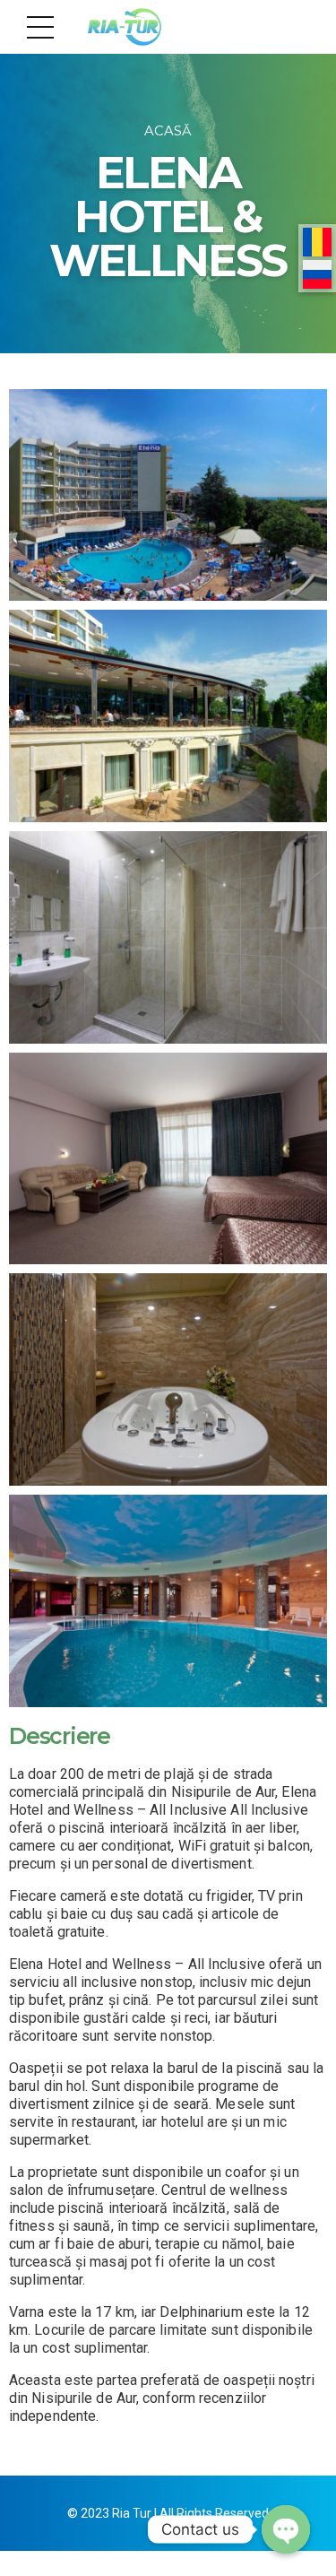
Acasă (168, 131)
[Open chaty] (286, 2529)
